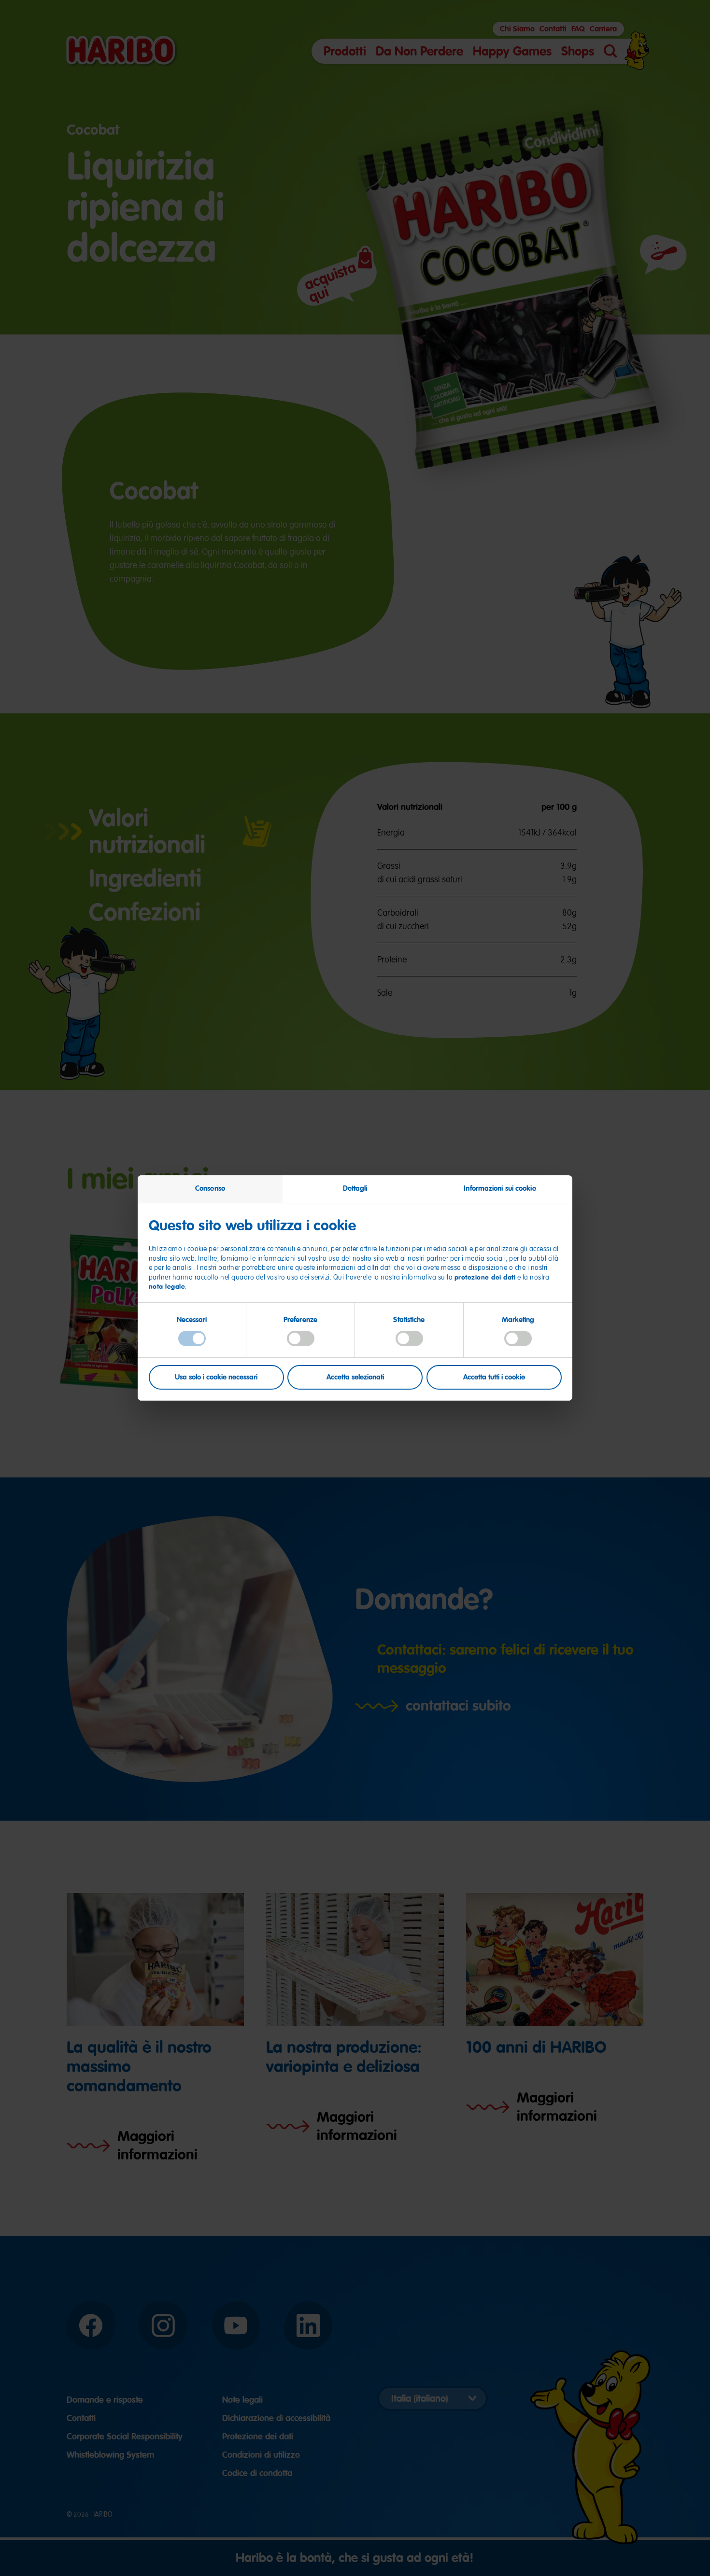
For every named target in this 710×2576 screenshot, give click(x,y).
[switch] (301, 1338)
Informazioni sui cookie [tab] (500, 1188)
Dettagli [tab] (355, 1188)
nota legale (167, 1286)
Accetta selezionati (355, 1377)
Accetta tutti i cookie (494, 1377)
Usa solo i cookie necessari (216, 1377)
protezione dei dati (485, 1277)
